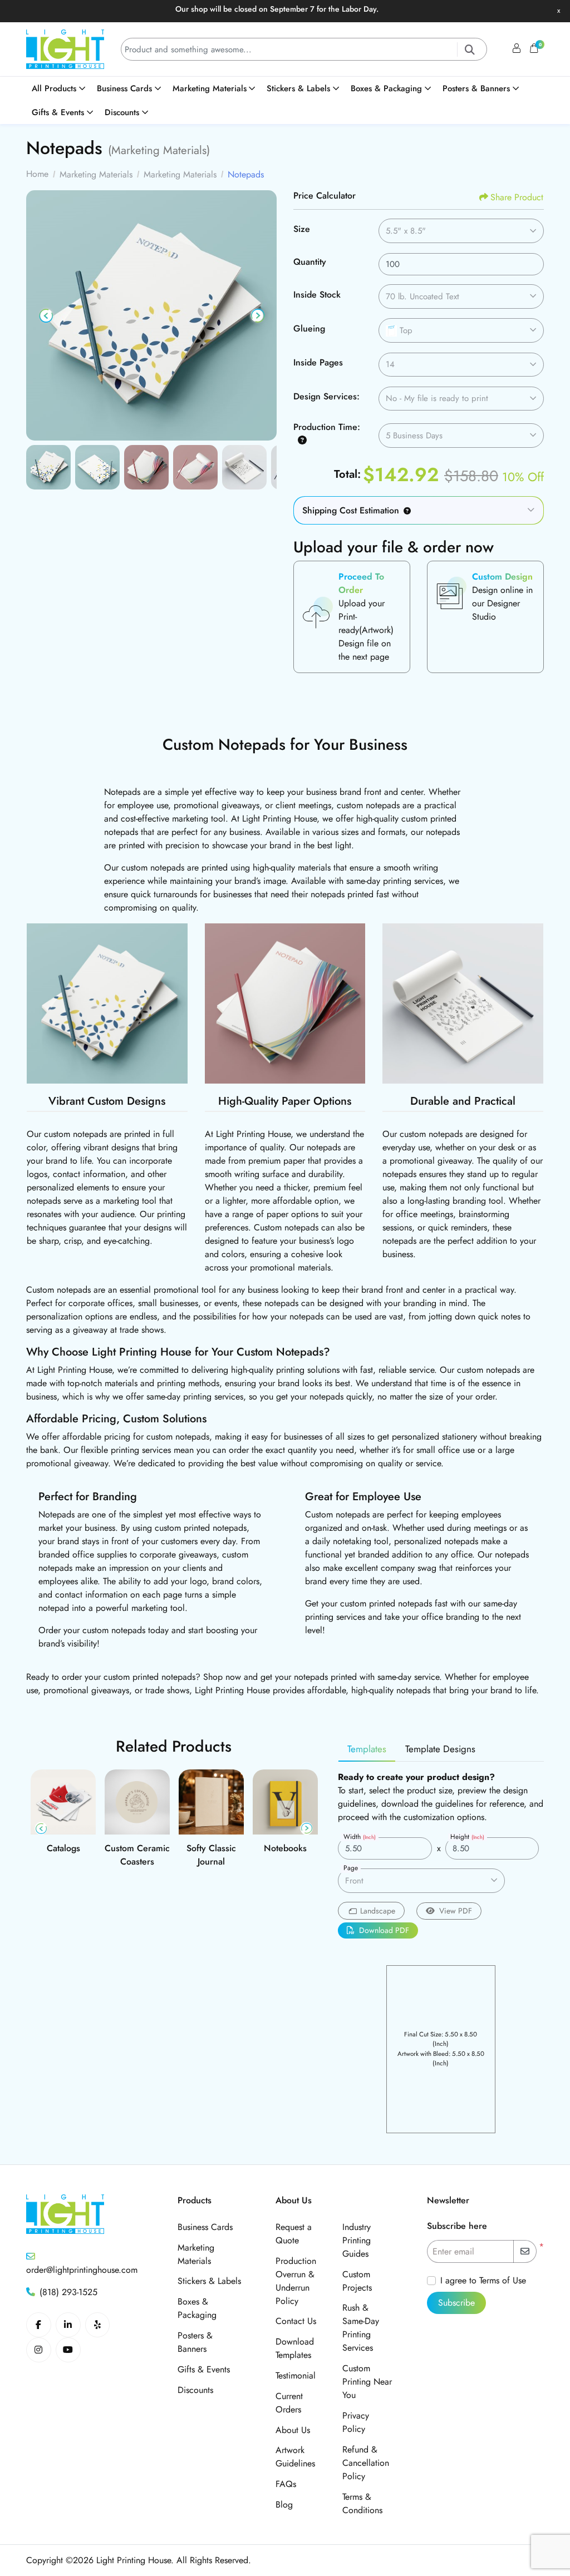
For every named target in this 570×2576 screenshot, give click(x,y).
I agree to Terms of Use (483, 2280)
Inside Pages (318, 362)
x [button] (559, 10)
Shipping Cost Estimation (351, 510)
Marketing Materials (196, 2254)
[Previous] (46, 315)
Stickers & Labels (209, 2281)
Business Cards (205, 2227)
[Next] (257, 315)
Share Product (517, 197)
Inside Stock (317, 295)
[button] (405, 510)
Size (302, 229)
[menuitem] (59, 89)
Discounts (195, 2390)
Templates (367, 1749)
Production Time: (327, 427)
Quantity (310, 262)
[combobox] (461, 231)
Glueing (309, 328)
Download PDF (384, 1930)
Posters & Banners (195, 2342)
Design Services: (326, 396)
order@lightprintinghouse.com (82, 2270)
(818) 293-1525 (68, 2292)
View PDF (456, 1911)
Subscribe (456, 2303)
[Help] (300, 440)
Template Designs (440, 1749)
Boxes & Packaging (197, 2308)
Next (307, 1829)
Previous (41, 1829)
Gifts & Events (204, 2369)
